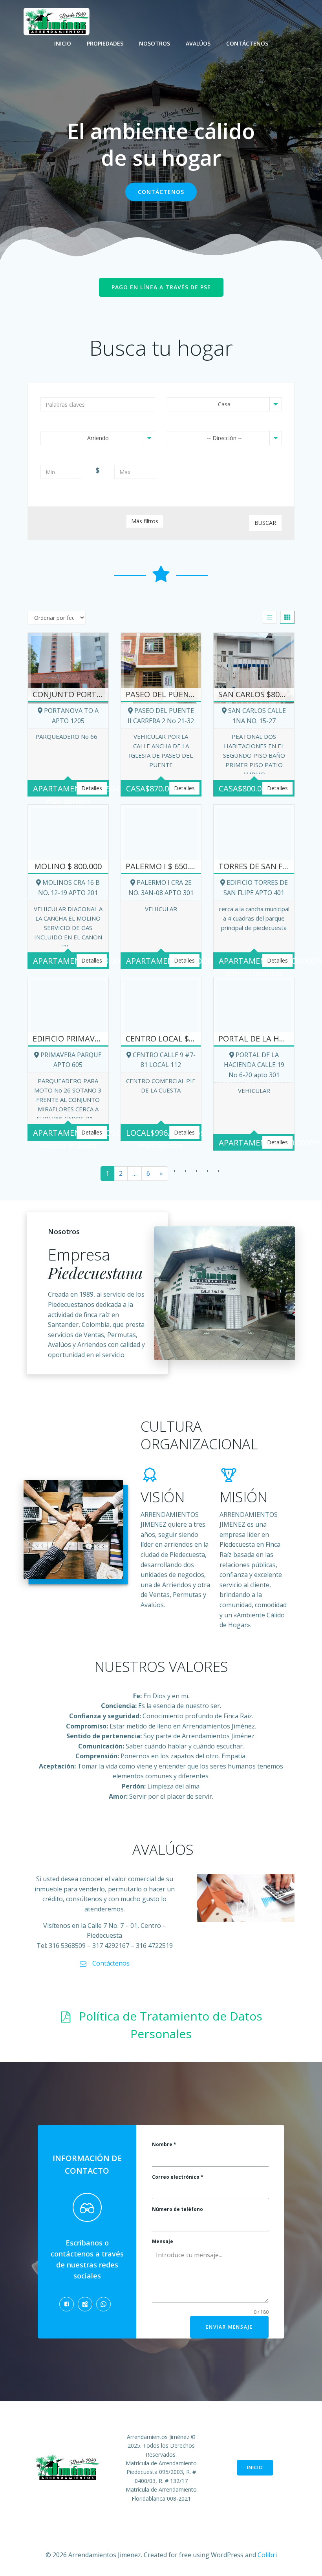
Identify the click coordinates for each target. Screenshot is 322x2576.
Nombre (164, 2144)
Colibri (267, 2555)
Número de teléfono (177, 2209)
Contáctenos (247, 43)
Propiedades (105, 43)
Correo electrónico (178, 2177)
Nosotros (155, 43)
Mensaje (163, 2241)
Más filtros (145, 521)
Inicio (63, 43)
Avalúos (198, 43)
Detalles (92, 788)
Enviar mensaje (229, 2327)
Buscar (265, 523)
